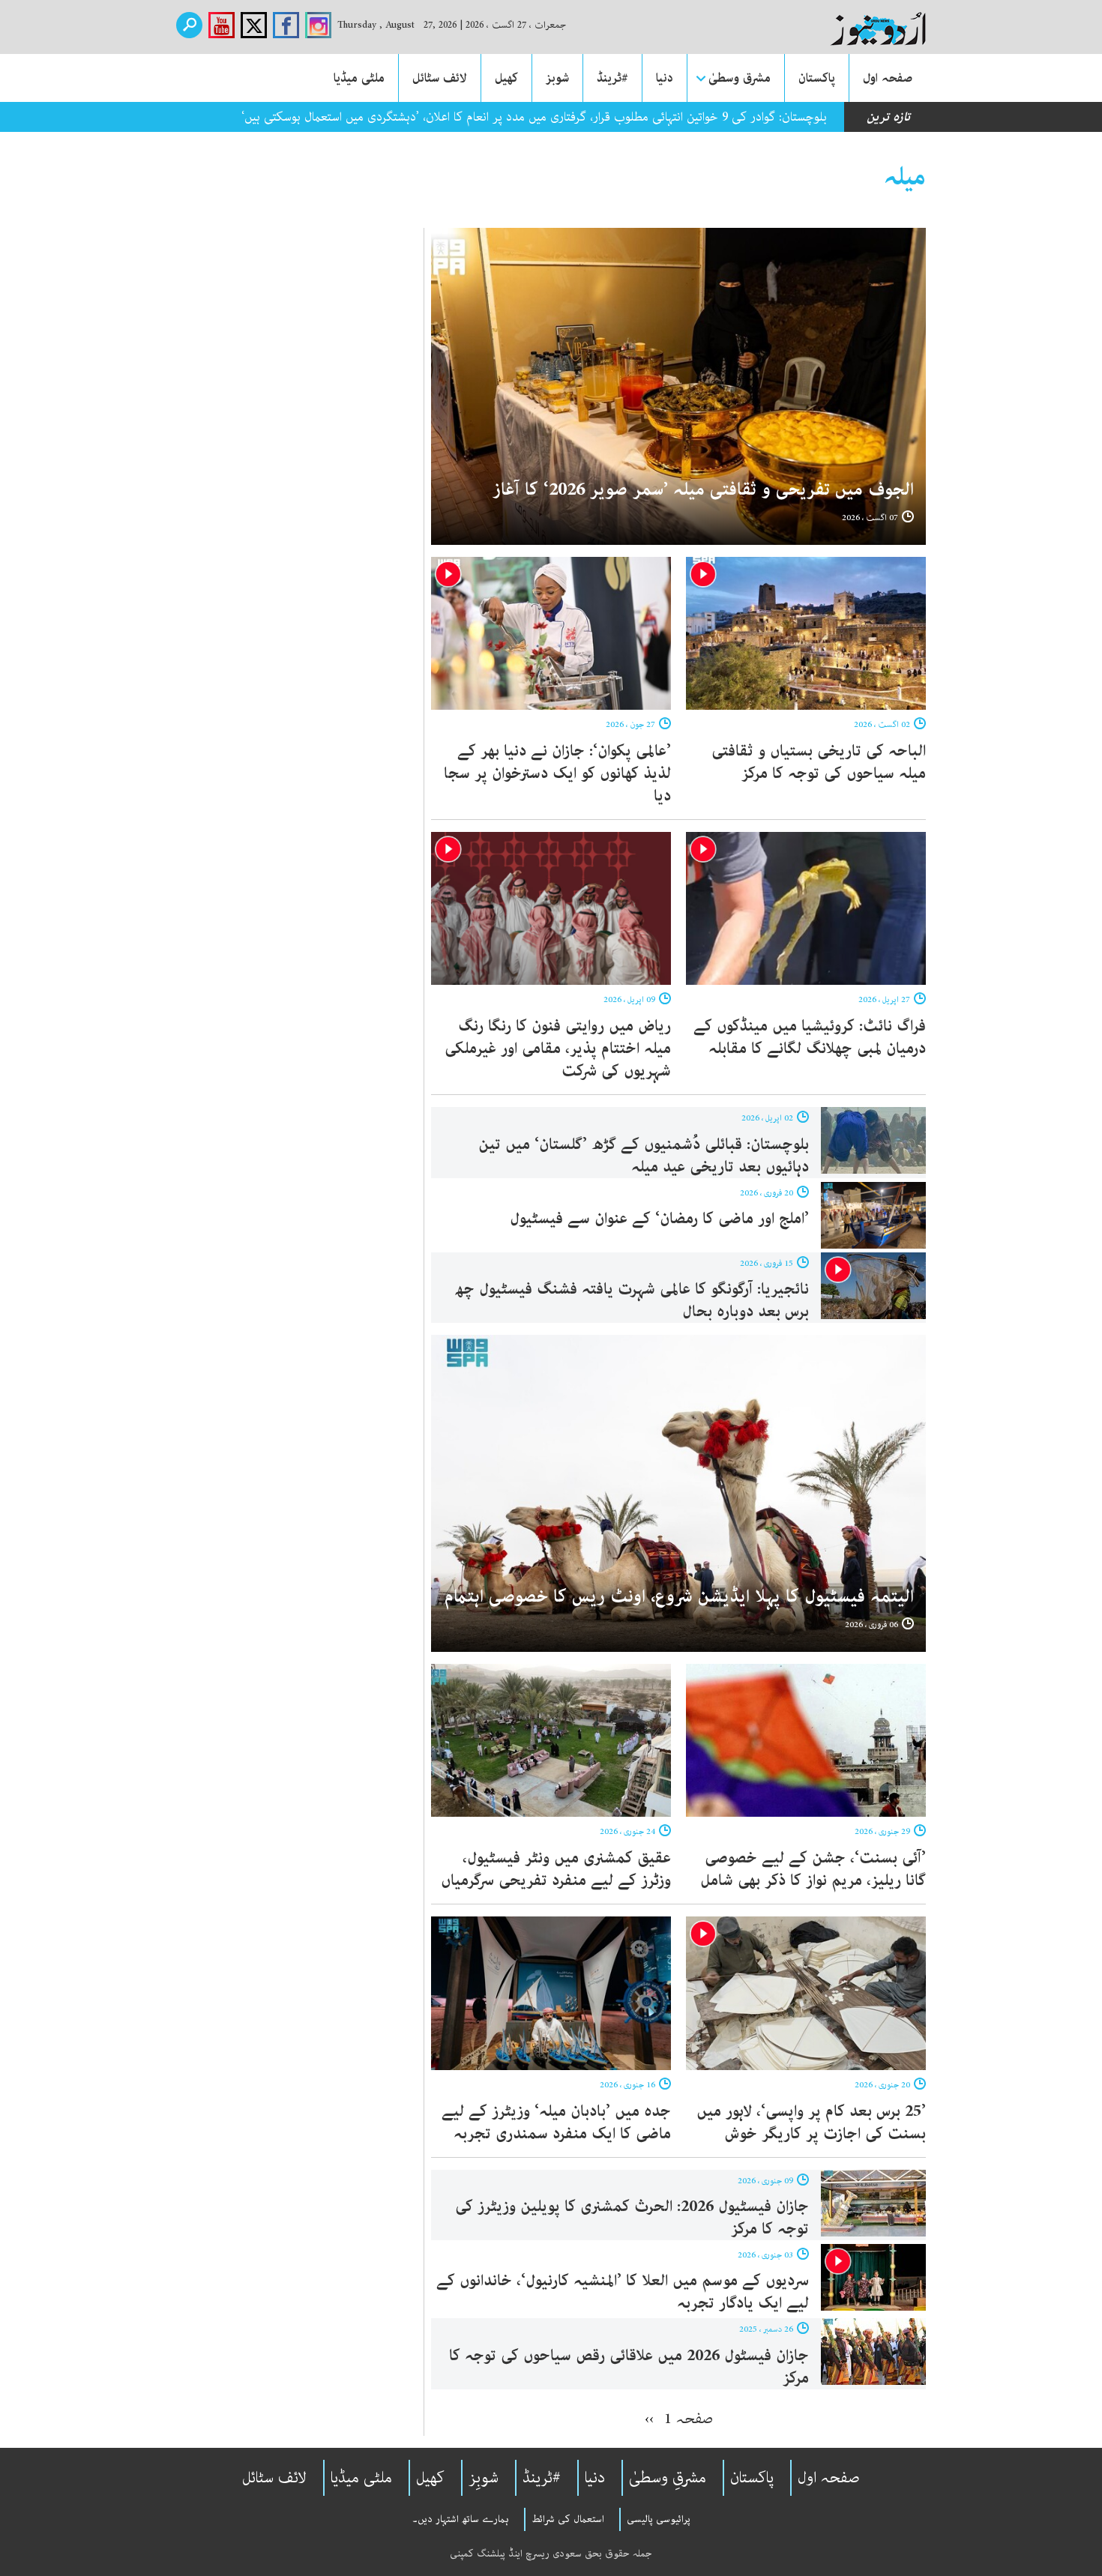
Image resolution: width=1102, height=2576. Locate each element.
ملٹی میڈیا (359, 78)
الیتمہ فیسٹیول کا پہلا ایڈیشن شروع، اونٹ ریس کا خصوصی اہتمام (679, 1597)
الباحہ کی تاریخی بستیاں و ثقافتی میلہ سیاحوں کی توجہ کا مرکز (819, 762)
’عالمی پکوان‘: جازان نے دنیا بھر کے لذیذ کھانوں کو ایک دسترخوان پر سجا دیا (557, 773)
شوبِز (484, 2478)
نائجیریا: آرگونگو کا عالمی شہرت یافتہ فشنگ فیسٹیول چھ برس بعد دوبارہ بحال (632, 1300)
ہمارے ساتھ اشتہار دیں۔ (461, 2519)
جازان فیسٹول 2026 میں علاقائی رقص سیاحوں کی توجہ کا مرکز (629, 2367)
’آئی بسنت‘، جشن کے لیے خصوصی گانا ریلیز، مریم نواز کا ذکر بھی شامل (813, 1869)
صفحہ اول (888, 78)
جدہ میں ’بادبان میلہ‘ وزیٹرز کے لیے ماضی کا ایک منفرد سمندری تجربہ (556, 2123)
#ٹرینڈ (612, 78)
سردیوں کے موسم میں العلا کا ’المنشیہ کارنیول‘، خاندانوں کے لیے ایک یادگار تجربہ (623, 2292)
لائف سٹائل (440, 78)
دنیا (665, 78)
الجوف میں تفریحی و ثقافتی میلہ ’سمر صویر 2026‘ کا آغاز (703, 490)
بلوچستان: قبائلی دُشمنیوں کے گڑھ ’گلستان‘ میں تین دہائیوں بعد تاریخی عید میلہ (644, 1156)
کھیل (506, 78)
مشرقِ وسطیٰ (668, 2478)
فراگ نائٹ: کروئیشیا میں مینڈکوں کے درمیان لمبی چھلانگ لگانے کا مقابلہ (810, 1037)
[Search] (189, 25)
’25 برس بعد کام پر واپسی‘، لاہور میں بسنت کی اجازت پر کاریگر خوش (811, 2123)
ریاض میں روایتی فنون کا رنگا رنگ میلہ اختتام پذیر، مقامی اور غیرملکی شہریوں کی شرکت (558, 1049)
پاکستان (817, 78)
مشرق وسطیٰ (740, 78)
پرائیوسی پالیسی (659, 2519)
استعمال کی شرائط (568, 2519)
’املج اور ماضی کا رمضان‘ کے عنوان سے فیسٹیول (659, 1219)
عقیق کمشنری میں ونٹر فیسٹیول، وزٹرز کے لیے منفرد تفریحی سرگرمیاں (556, 1869)
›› (649, 2419)
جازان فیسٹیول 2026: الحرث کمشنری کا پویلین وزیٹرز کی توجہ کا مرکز (632, 2218)
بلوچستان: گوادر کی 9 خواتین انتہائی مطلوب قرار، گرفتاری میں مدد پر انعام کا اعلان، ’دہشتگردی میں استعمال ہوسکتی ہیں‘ (534, 117)
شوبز (557, 78)
